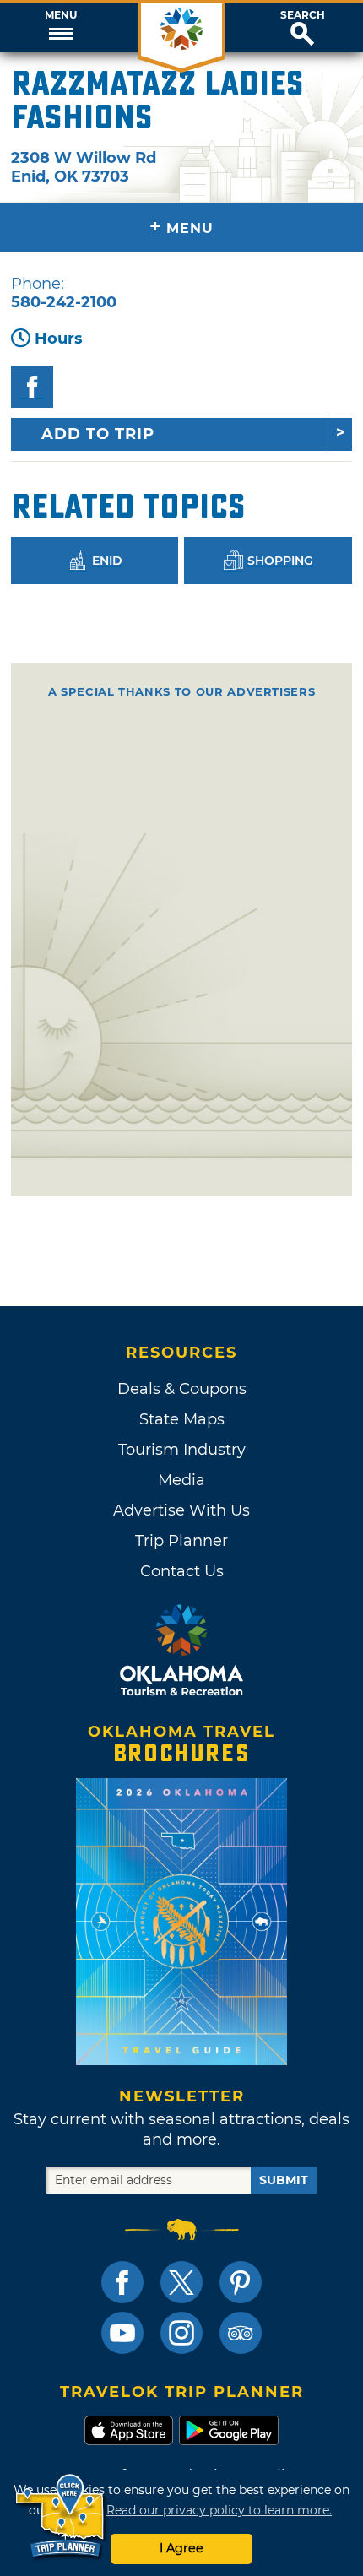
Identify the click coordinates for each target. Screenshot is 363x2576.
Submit (284, 2180)
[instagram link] (181, 2333)
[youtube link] (122, 2333)
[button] (60, 28)
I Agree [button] (181, 2548)
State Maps (182, 1419)
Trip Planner (181, 1541)
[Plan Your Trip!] (61, 2516)
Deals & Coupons (182, 1389)
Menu (61, 15)
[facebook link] (122, 2282)
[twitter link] (181, 2282)
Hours (59, 339)
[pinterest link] (241, 2282)
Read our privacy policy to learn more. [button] (219, 2510)
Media (181, 1480)
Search (303, 15)
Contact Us (182, 1571)
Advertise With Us (181, 1510)
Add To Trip (98, 434)
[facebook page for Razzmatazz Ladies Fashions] (32, 387)
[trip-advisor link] (241, 2333)
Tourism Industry (182, 1450)
